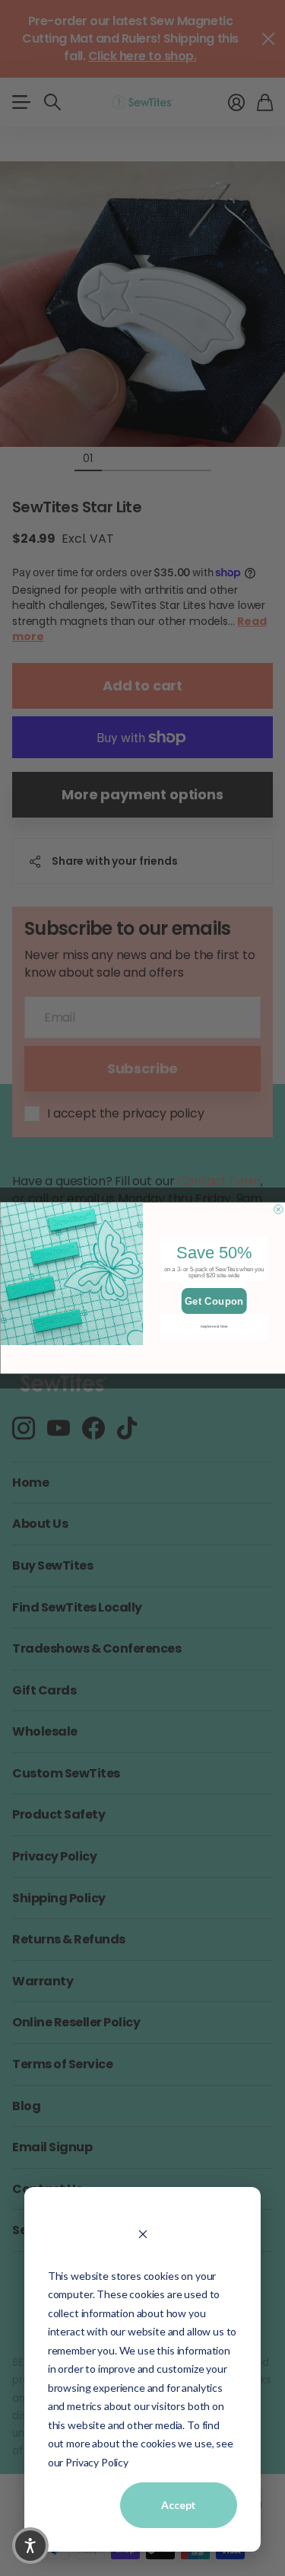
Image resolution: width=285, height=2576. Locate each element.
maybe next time (214, 1326)
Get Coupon (214, 1301)
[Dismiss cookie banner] (142, 2233)
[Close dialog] (278, 1210)
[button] (30, 2546)
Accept (179, 2505)
